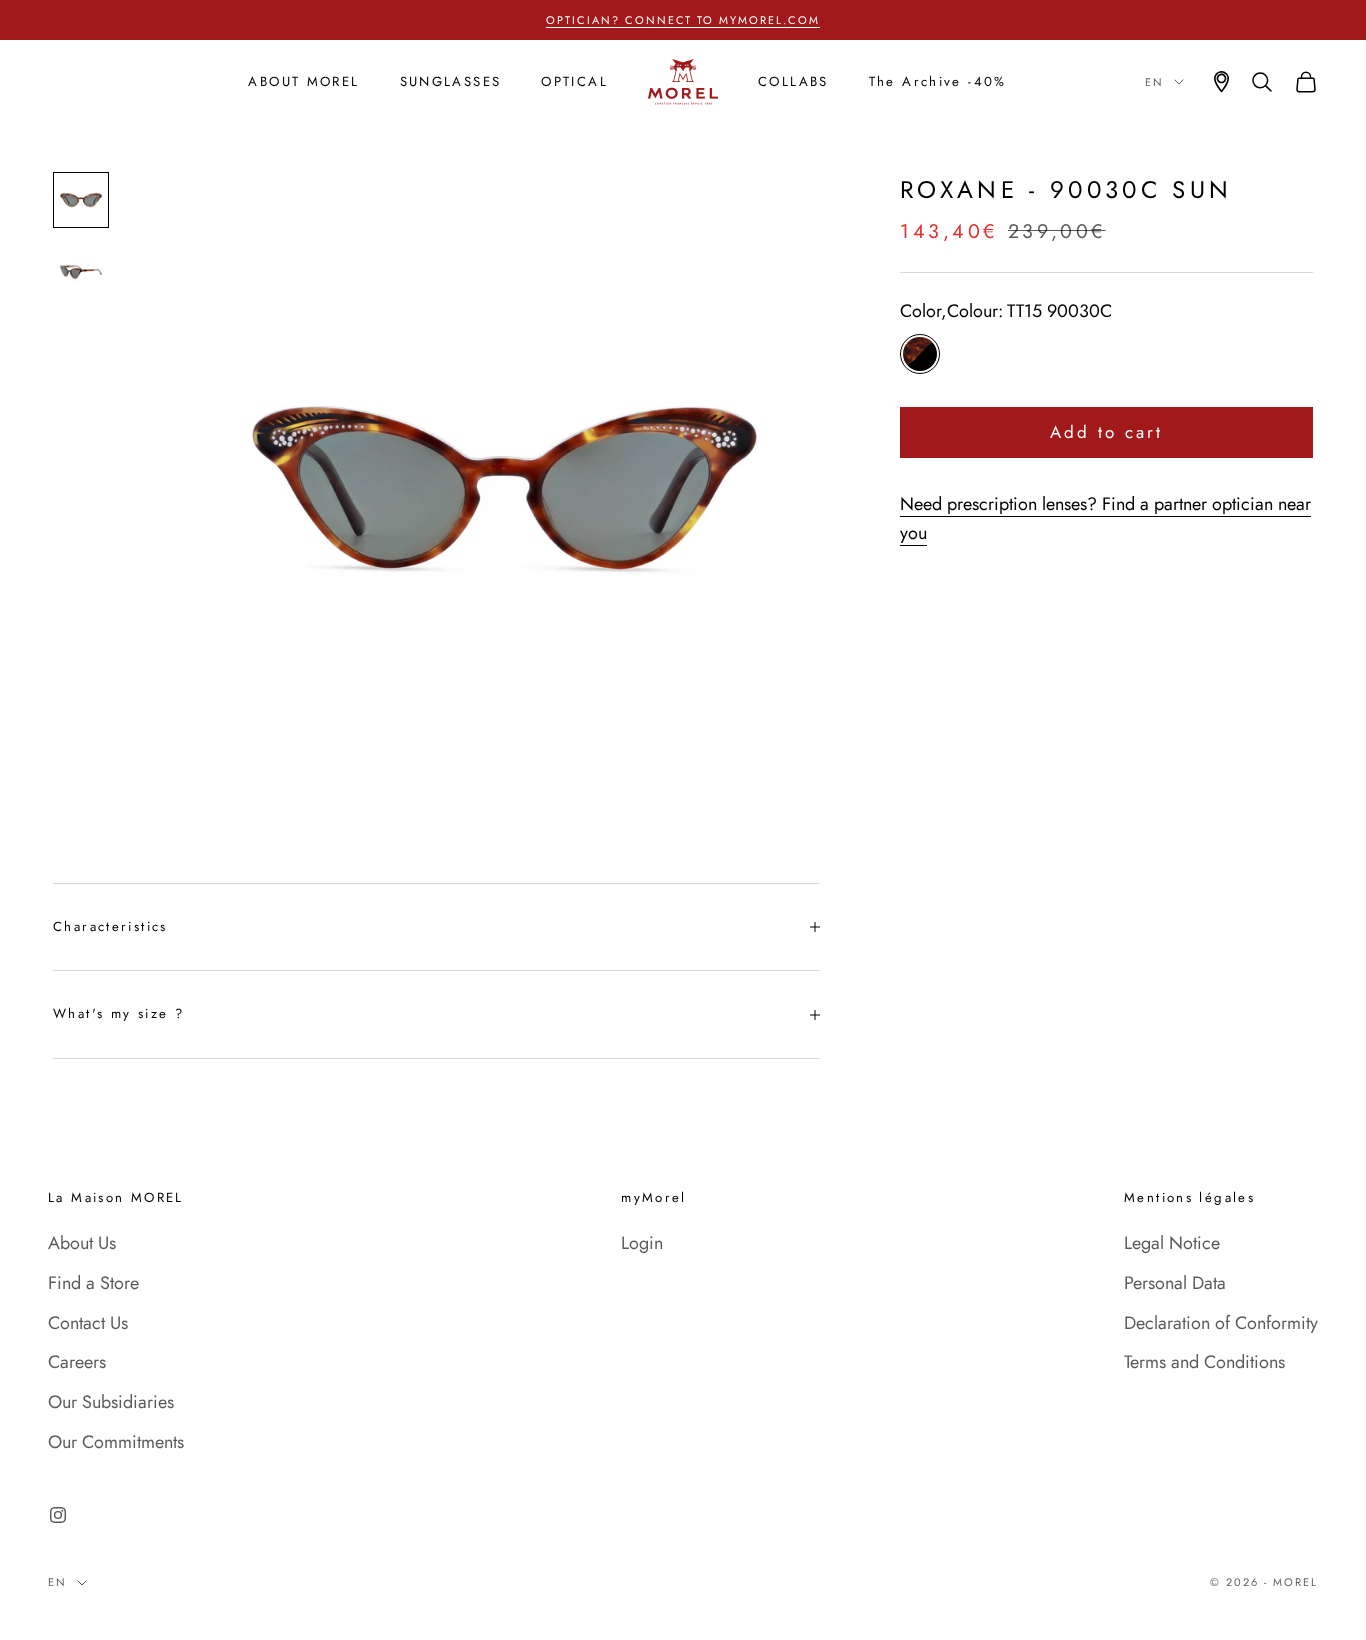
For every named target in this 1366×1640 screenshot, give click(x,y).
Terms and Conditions (1204, 1362)
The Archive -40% (938, 81)
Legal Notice (1172, 1243)
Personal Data (1175, 1283)
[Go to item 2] (81, 272)
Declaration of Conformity (1221, 1323)
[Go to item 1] (81, 200)
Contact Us (88, 1323)
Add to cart (1107, 432)
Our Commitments (116, 1442)
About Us (82, 1243)
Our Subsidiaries (111, 1402)
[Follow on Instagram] (58, 1515)
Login (642, 1243)
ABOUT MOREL (303, 81)
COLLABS (793, 81)
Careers (77, 1362)
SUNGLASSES (451, 81)
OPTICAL (574, 81)
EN (1154, 82)
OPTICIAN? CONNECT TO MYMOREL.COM (683, 20)
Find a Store (93, 1283)
